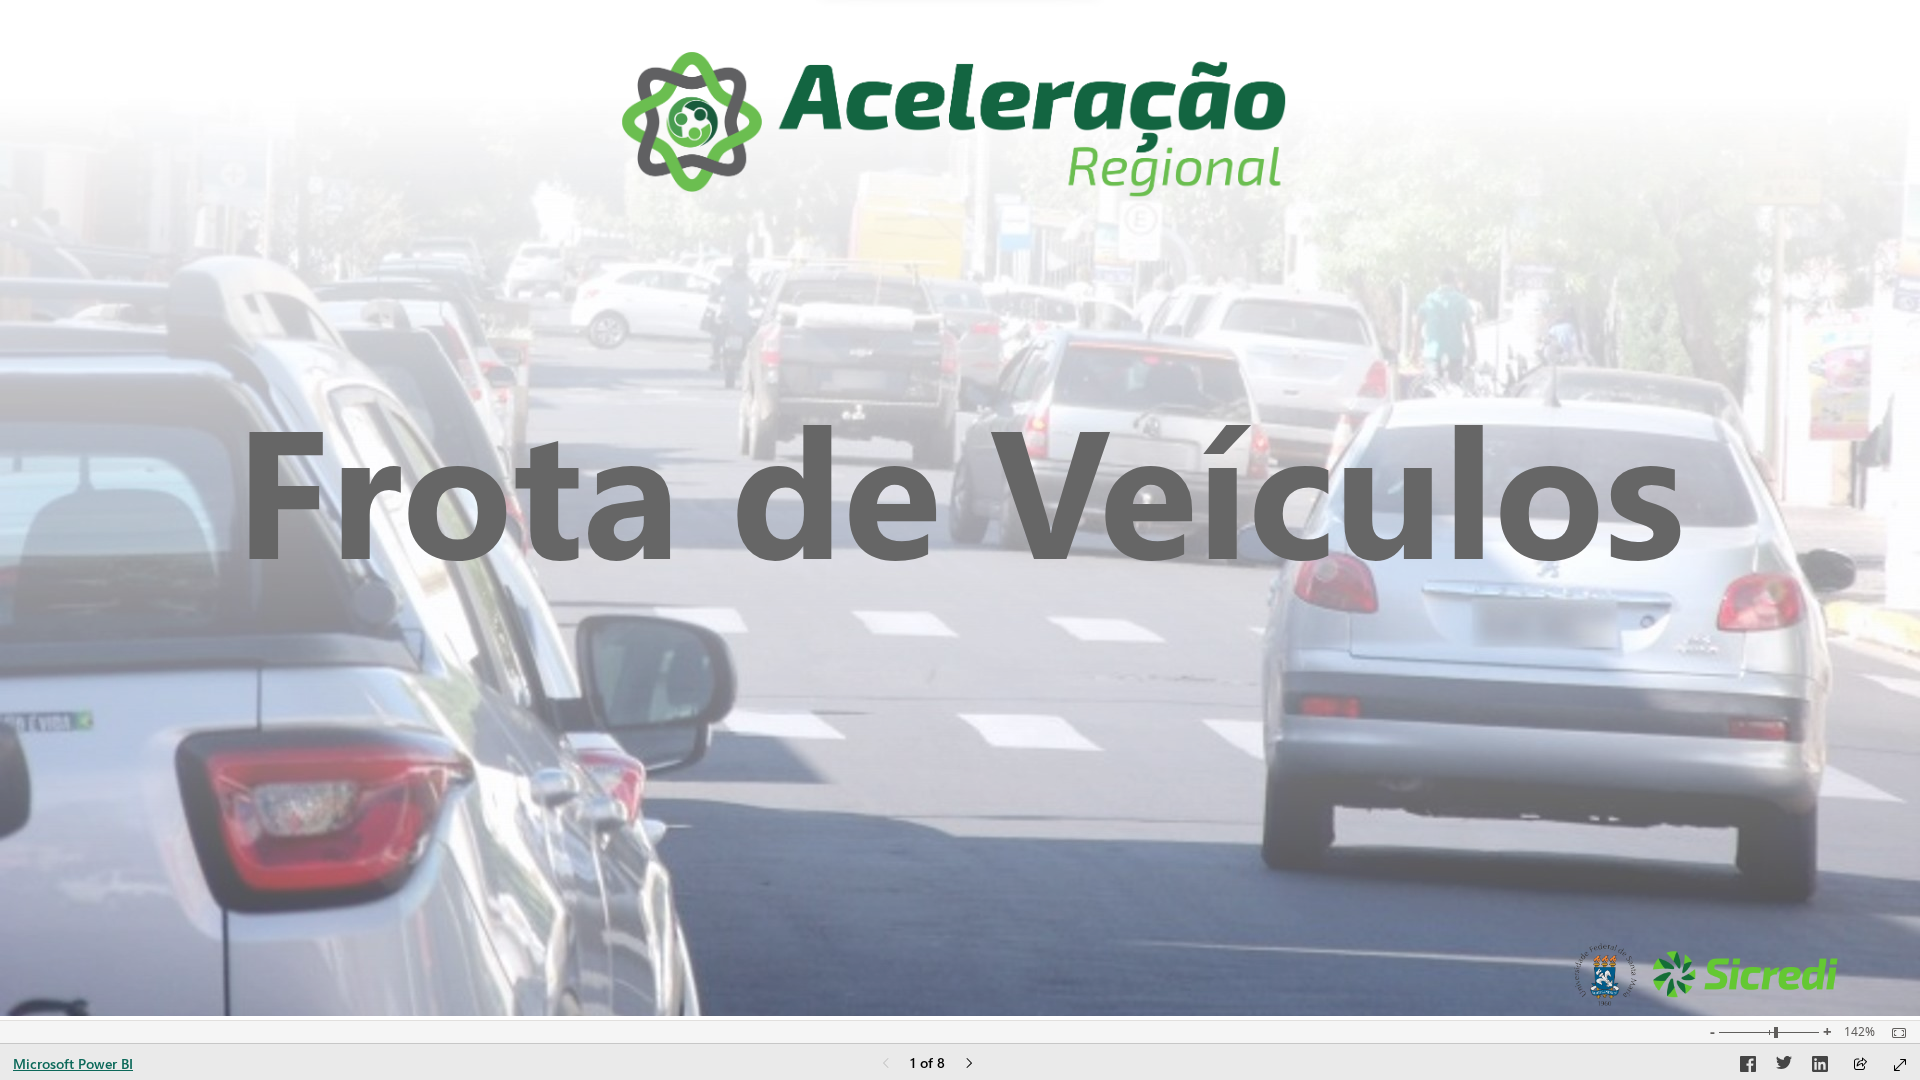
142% (1859, 1032)
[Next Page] (969, 1064)
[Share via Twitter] (1784, 1067)
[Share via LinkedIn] (1820, 1067)
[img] (954, 124)
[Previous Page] (886, 1064)
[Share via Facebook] (1748, 1067)
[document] (959, 486)
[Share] (1860, 1065)
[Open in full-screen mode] (1900, 1065)
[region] (959, 510)
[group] (959, 486)
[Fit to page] (1894, 1033)
